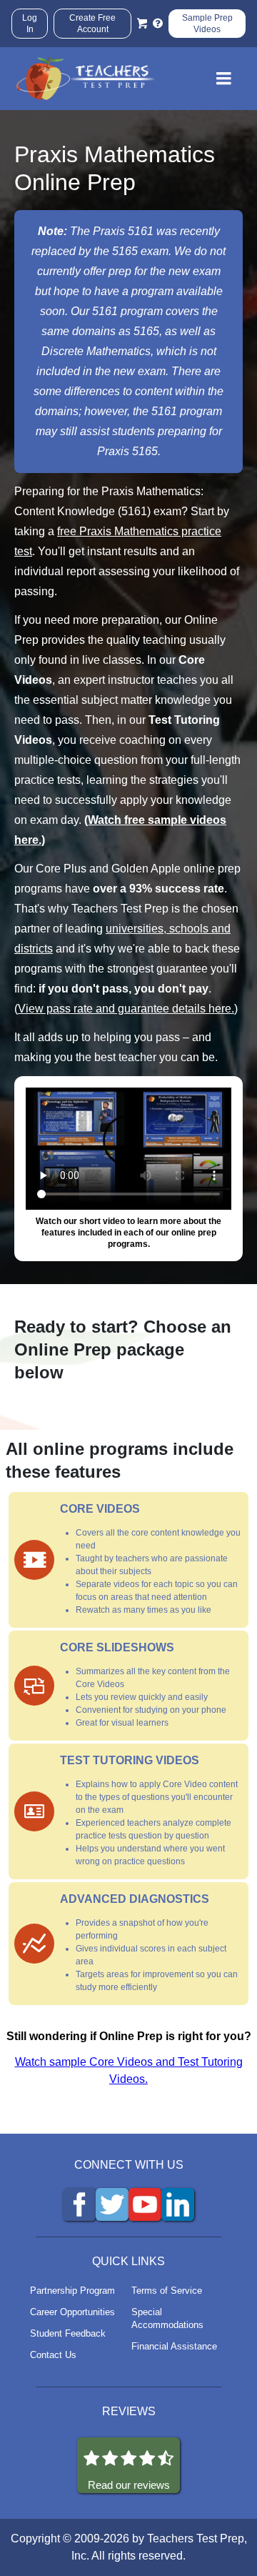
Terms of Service (167, 2291)
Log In (30, 24)
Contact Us (53, 2355)
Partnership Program (72, 2291)
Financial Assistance (174, 2346)
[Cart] (142, 24)
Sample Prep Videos (207, 24)
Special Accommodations (167, 2318)
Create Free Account (92, 24)
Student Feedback (68, 2333)
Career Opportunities (72, 2312)
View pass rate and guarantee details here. (126, 1009)
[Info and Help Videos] (158, 24)
